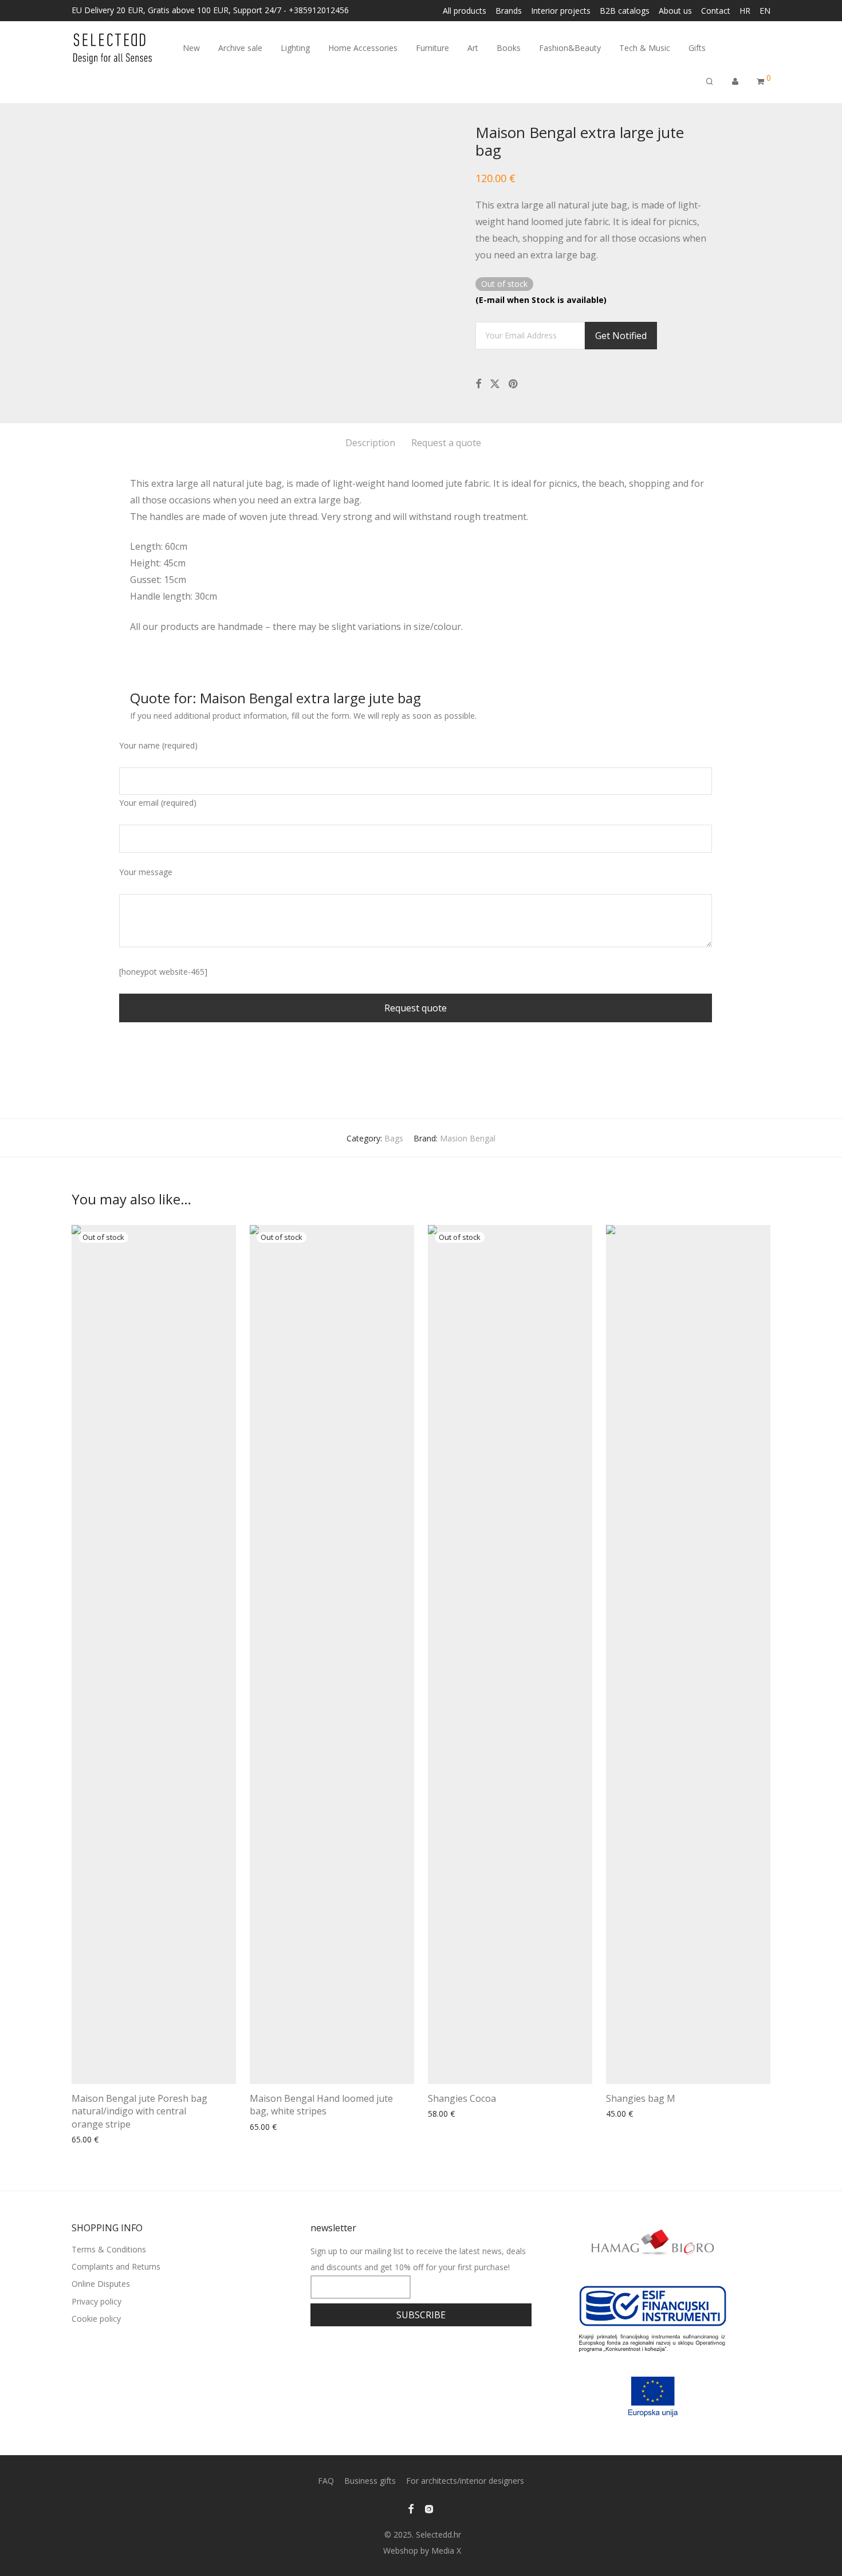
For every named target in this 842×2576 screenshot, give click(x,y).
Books (509, 48)
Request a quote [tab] (446, 443)
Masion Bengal (468, 1138)
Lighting (295, 48)
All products (465, 11)
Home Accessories (363, 48)
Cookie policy (96, 2319)
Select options (451, 2114)
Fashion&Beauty (570, 48)
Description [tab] (370, 443)
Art (473, 48)
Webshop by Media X (422, 2551)
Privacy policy (97, 2301)
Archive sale (240, 48)
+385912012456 (319, 10)
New (191, 48)
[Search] (710, 82)
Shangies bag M (641, 2098)
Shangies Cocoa (462, 2098)
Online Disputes (101, 2284)
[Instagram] (429, 2508)
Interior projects (561, 11)
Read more (89, 2140)
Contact (716, 11)
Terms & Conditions (109, 2249)
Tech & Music (645, 48)
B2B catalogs (625, 11)
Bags (394, 1138)
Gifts (697, 48)
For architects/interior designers (465, 2481)
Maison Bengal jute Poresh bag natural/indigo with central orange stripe (139, 2111)
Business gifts (370, 2481)
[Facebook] (411, 2508)
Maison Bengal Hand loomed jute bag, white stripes (321, 2105)
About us (675, 11)
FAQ (326, 2481)
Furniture (432, 48)
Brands (509, 11)
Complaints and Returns (116, 2266)
